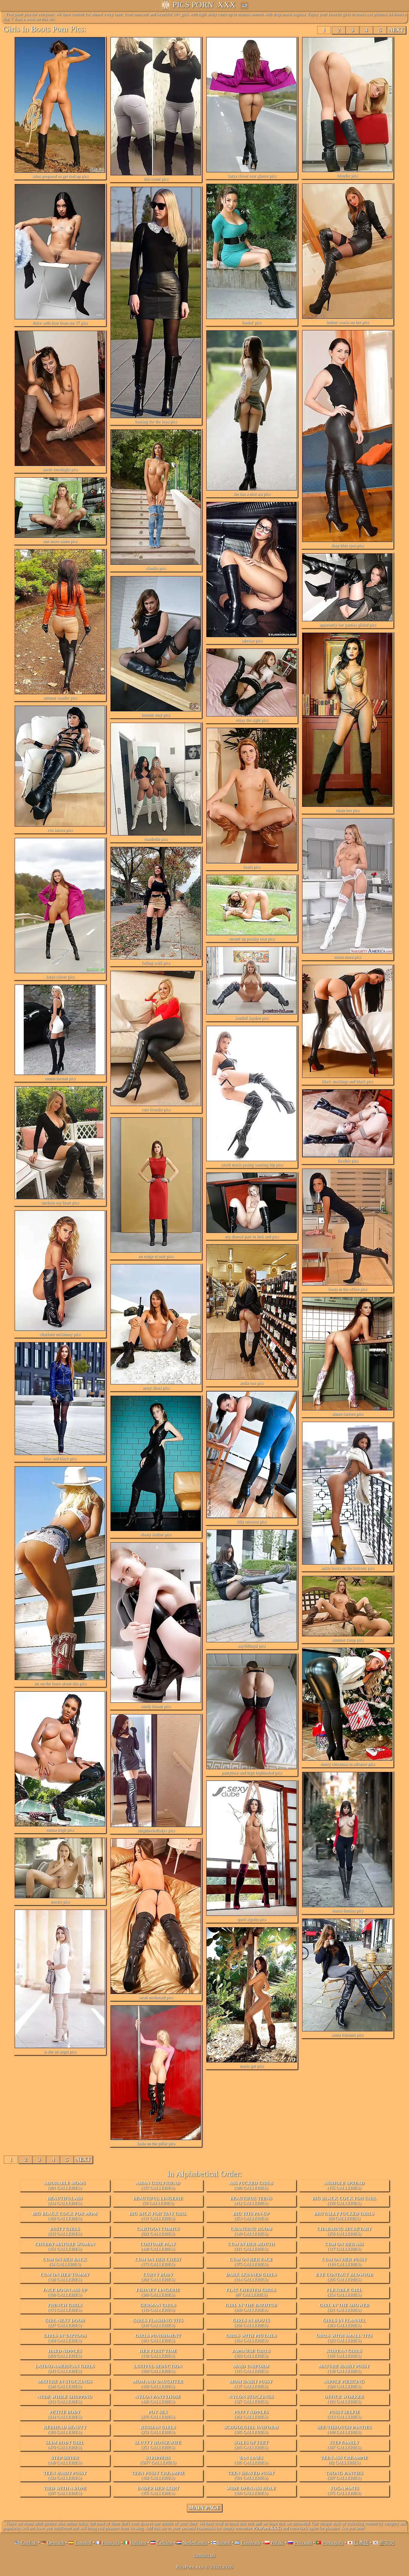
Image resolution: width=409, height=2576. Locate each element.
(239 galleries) (344, 2201)
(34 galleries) (65, 2262)
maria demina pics (347, 1911)
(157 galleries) (158, 2185)
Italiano (138, 2543)
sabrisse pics (252, 641)
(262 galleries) (251, 2414)
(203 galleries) (251, 2445)
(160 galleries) (158, 2384)
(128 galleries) (65, 2277)
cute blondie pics (156, 1109)
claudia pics (156, 568)
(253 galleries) (251, 2216)
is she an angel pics (60, 2052)
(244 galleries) (65, 2414)
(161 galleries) (158, 2338)
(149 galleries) (65, 2460)
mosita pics (60, 1902)
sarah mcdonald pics (156, 1997)
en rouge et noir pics (156, 1256)
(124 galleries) (65, 2475)
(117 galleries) (344, 2247)
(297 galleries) (65, 2491)
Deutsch (56, 2543)
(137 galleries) (251, 2384)
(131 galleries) (158, 2216)
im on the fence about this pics (60, 1683)
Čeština (165, 2543)
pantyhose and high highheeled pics (252, 1773)
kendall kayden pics (252, 1018)
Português (333, 2543)
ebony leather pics (156, 1534)
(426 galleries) (158, 2399)
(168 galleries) (65, 2338)
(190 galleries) (65, 2292)
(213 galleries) (65, 2399)
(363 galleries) (344, 2323)
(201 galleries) (65, 2185)
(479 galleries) (65, 2445)
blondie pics (347, 176)
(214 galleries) (65, 2201)
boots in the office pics (347, 1289)
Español (83, 2543)
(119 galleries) (158, 2308)
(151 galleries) (65, 2247)
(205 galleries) (344, 2277)
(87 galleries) (251, 2292)
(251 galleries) (158, 2445)
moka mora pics (347, 957)
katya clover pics (60, 977)
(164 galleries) (251, 2338)
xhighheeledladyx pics (156, 1830)
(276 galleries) (158, 2414)
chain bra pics (347, 810)
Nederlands (195, 2543)
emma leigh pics (60, 1830)
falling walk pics (156, 963)
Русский (303, 2543)
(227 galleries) (65, 2323)
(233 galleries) (65, 2231)
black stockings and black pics (347, 1081)
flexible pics (347, 1161)
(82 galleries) (344, 2460)
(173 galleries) (158, 2262)
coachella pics (156, 839)
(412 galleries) (251, 2201)
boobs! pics (252, 322)
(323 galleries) (344, 2338)
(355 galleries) (158, 2491)
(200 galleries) (65, 2353)
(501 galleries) (251, 2475)
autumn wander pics (60, 698)
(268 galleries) (251, 2323)
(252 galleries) (158, 2430)
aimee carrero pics (347, 1414)
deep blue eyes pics (347, 545)
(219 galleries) (158, 2323)
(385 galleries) (251, 2430)
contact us (205, 2555)
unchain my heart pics (60, 1203)
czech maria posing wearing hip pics (252, 1165)
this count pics (156, 179)
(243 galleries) (65, 2369)
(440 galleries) (158, 2247)
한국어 (387, 2543)
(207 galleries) (344, 2475)
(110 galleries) (344, 2262)
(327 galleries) (251, 2399)
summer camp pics (347, 1640)
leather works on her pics (347, 322)
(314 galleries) (251, 2277)
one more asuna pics (60, 541)
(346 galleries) (65, 2384)
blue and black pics (60, 1458)
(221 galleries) (251, 2247)
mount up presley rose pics (252, 939)
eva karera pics (60, 830)
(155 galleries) (344, 2185)
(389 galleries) (251, 2185)
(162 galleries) (158, 2475)
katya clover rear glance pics (252, 176)
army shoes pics (156, 1388)
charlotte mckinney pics (60, 1334)
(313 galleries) (344, 2414)
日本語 (361, 2543)
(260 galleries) (251, 2308)
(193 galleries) (344, 2399)
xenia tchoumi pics (347, 2035)
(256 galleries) (344, 2231)
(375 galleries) (251, 2262)
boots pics (252, 867)
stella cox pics (252, 1383)
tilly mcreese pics (252, 1522)
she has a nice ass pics (252, 494)
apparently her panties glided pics (347, 625)
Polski (277, 2543)
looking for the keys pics (156, 422)
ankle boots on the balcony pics (347, 1568)
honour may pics (156, 715)
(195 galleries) (344, 2353)
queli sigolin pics (252, 1919)
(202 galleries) (158, 2277)
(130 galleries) (344, 2369)
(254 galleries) (344, 2292)
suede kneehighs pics (60, 469)
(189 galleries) (344, 2430)
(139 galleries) (158, 2353)
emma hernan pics (60, 1078)
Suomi (224, 2543)
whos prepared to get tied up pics (60, 176)
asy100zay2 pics (252, 1646)
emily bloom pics (156, 1706)
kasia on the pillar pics (156, 2143)
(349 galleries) (251, 2231)
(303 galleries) (251, 2353)
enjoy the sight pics (252, 720)
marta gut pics (252, 2066)
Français (111, 2543)
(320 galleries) (344, 2384)
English (29, 2543)
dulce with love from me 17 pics (60, 323)
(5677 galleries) (158, 2460)
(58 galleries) (158, 2201)
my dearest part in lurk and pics (252, 1236)
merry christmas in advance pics (347, 1764)
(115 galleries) (251, 2369)
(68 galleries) (344, 2216)
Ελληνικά (251, 2543)
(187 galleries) (344, 2445)
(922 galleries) (158, 2231)
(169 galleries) (65, 2216)
